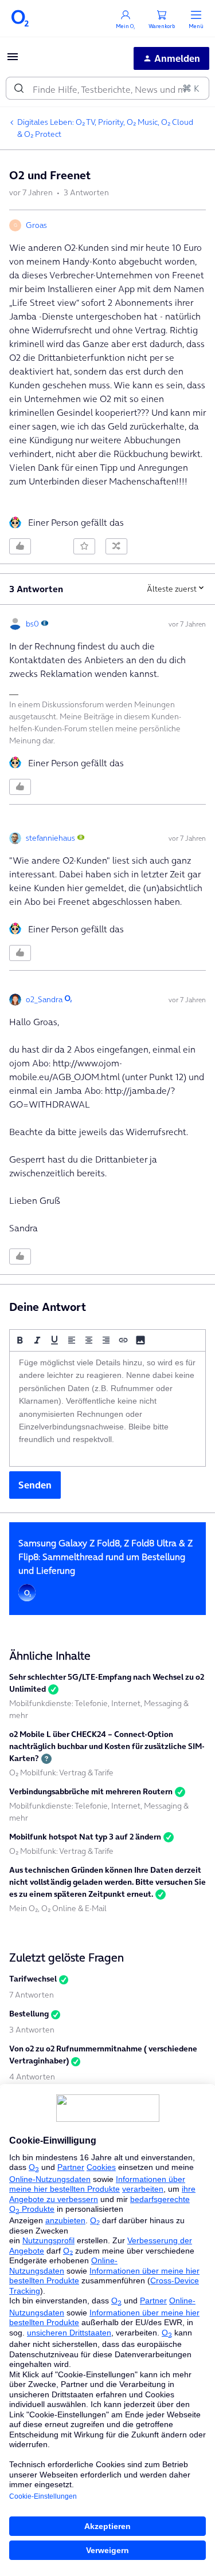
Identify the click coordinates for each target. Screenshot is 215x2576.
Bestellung (29, 2014)
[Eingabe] (19, 88)
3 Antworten (32, 2030)
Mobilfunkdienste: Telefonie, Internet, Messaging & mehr (99, 1709)
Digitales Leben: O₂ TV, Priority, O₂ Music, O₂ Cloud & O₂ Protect (105, 128)
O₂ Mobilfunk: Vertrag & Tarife (61, 1773)
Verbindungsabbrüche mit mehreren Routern (91, 1791)
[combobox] (107, 88)
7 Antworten (32, 1995)
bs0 (32, 624)
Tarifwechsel (33, 1979)
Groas (36, 225)
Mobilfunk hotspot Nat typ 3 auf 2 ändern (85, 1837)
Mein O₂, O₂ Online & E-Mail (58, 1908)
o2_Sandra (44, 999)
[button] (13, 60)
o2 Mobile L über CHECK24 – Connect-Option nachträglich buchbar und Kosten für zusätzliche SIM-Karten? (107, 1746)
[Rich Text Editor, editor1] (107, 1409)
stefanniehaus (50, 838)
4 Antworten (32, 2077)
